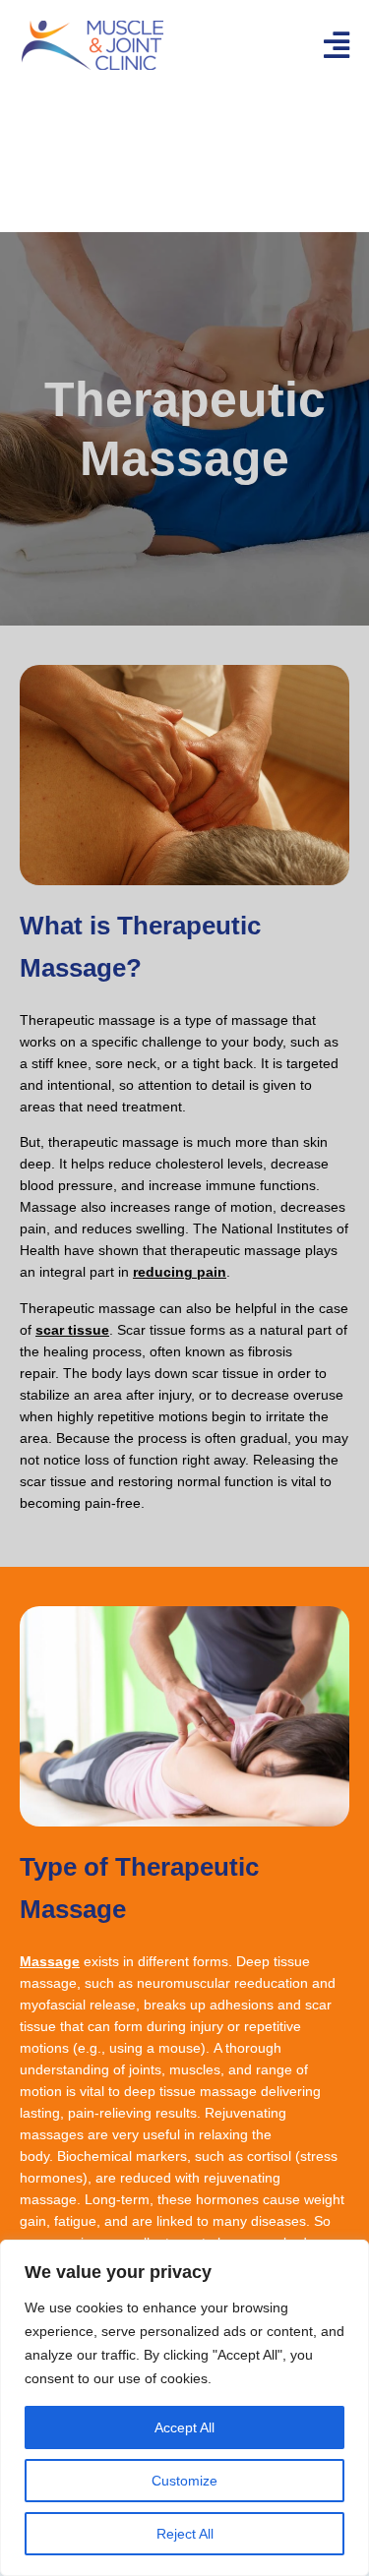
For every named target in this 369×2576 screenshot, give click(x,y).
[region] (184, 2408)
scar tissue (72, 1330)
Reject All (185, 2534)
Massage (50, 1961)
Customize (184, 2481)
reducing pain (180, 1272)
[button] (336, 45)
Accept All (184, 2427)
